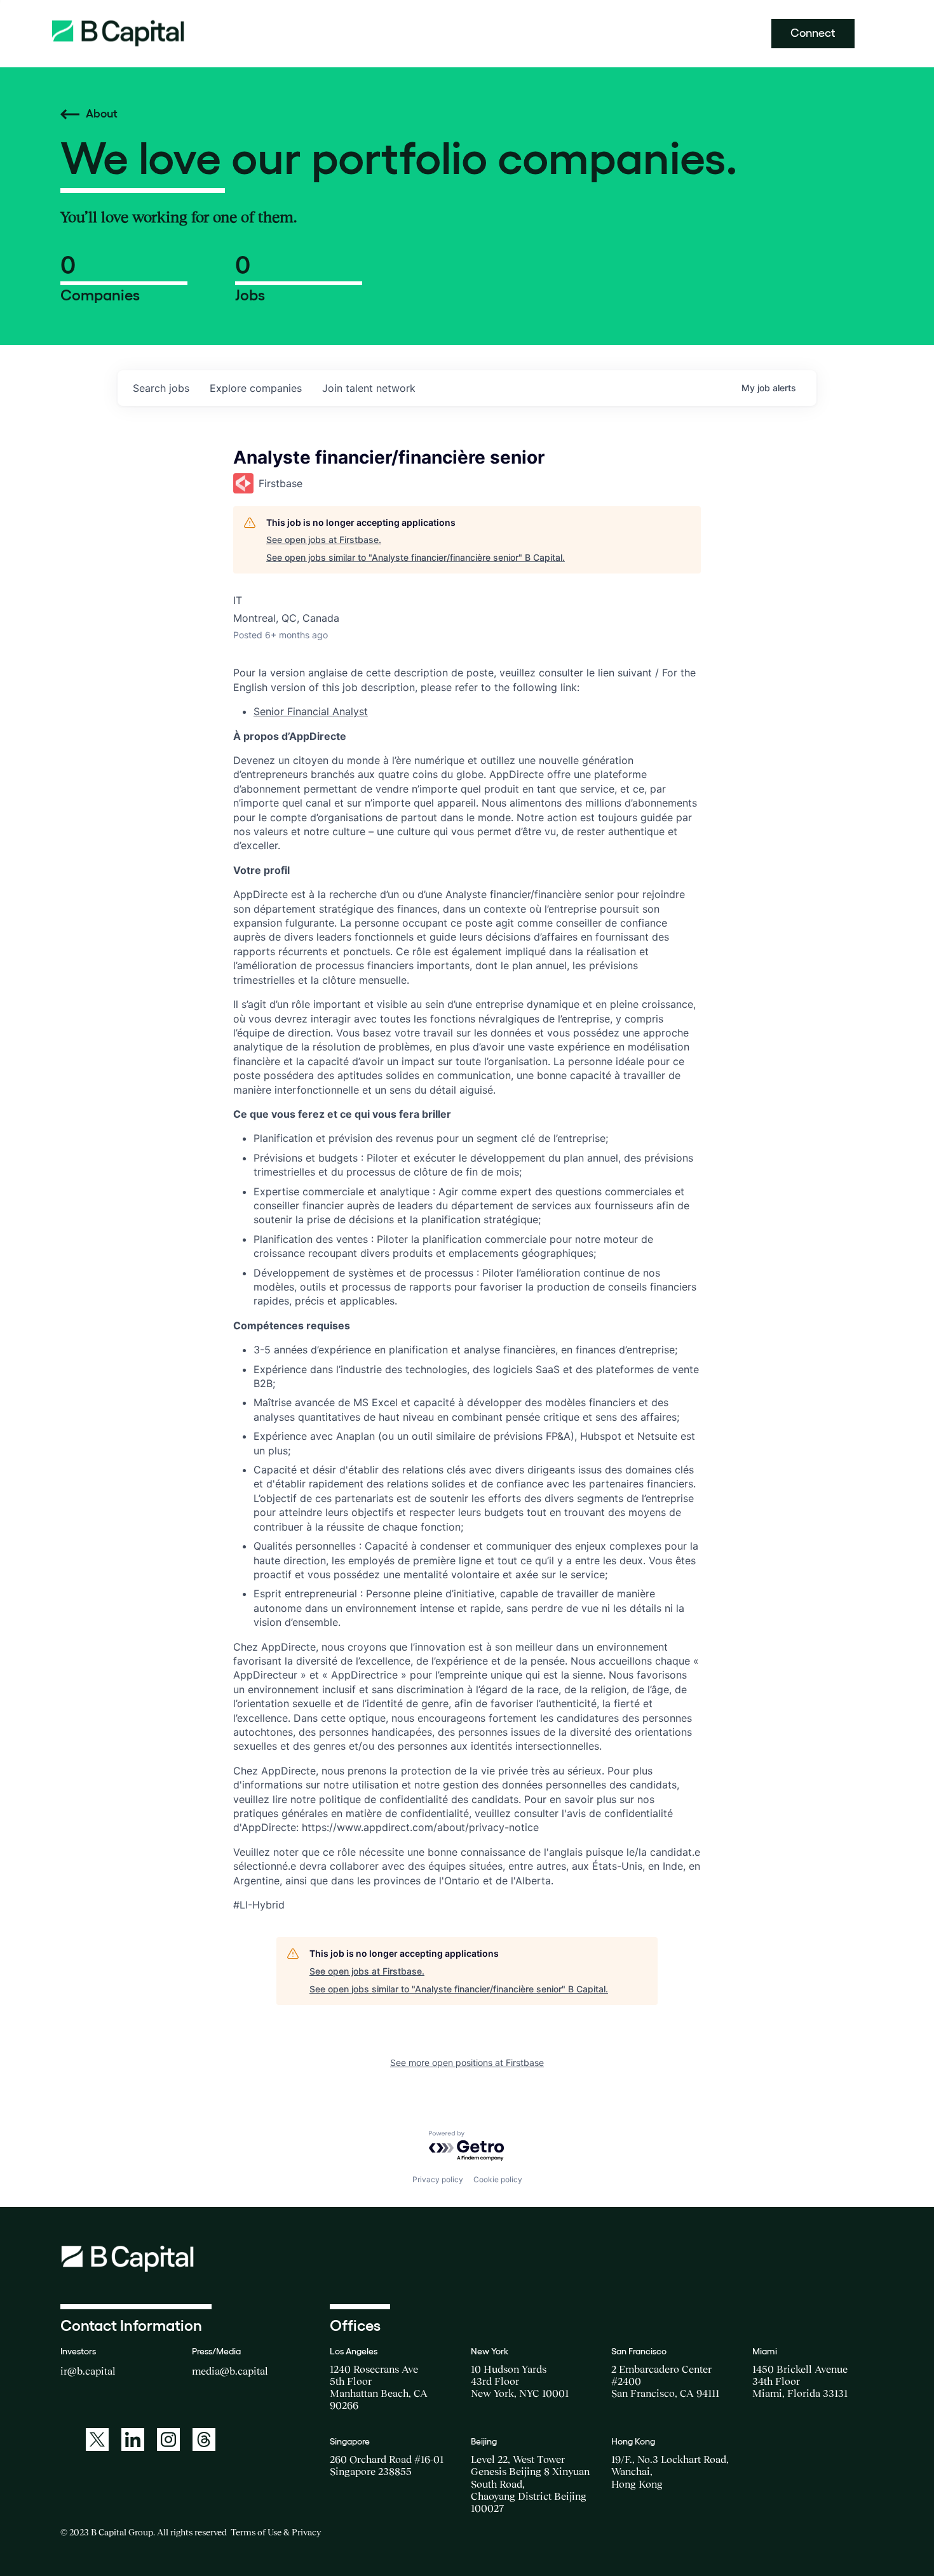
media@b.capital (230, 2371)
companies (256, 388)
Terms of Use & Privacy (276, 2532)
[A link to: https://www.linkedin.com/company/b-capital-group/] (133, 2439)
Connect (813, 33)
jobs (161, 388)
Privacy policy (438, 2179)
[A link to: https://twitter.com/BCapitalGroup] (97, 2439)
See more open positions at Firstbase (467, 2063)
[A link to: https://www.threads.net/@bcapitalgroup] (204, 2439)
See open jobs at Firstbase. (324, 540)
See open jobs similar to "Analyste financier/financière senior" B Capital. (416, 557)
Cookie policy (498, 2179)
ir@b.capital (88, 2371)
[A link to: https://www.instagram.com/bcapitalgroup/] (168, 2439)
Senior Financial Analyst (311, 711)
